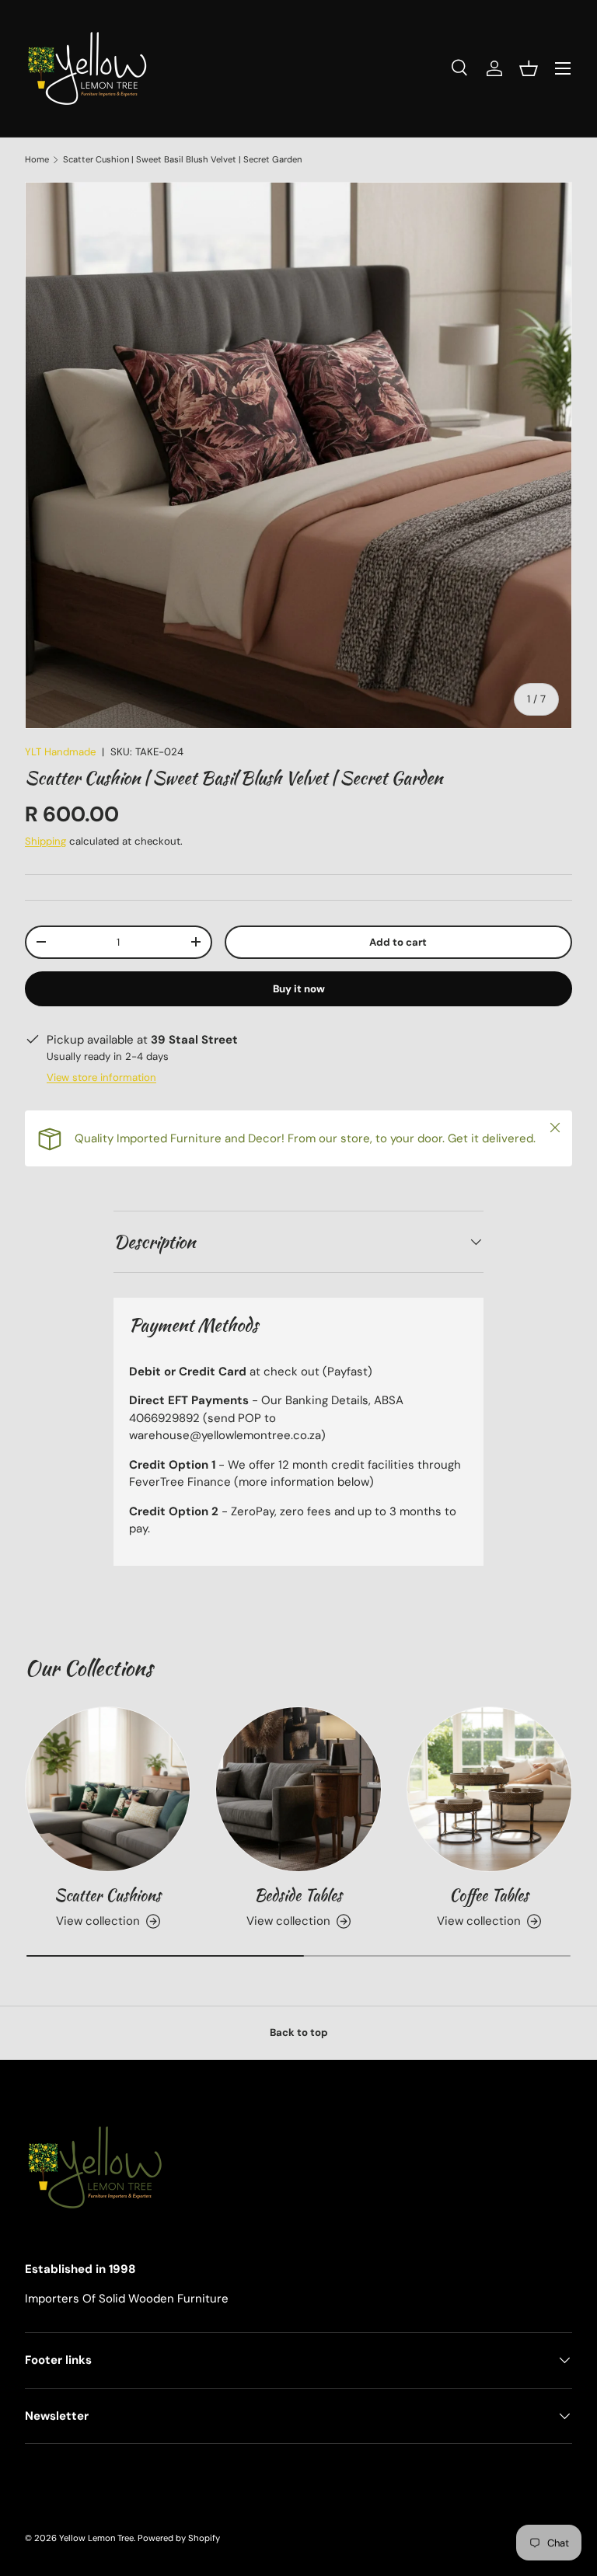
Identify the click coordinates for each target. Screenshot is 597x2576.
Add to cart (398, 942)
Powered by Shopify (179, 2538)
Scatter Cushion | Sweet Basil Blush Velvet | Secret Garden (182, 160)
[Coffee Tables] (489, 1789)
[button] (529, 68)
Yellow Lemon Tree (96, 2538)
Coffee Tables (489, 1895)
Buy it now (299, 989)
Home (37, 160)
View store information (101, 1077)
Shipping (45, 841)
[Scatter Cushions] (108, 1789)
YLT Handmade (60, 752)
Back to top (299, 2032)
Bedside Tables (298, 1895)
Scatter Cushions (108, 1895)
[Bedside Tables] (298, 1789)
